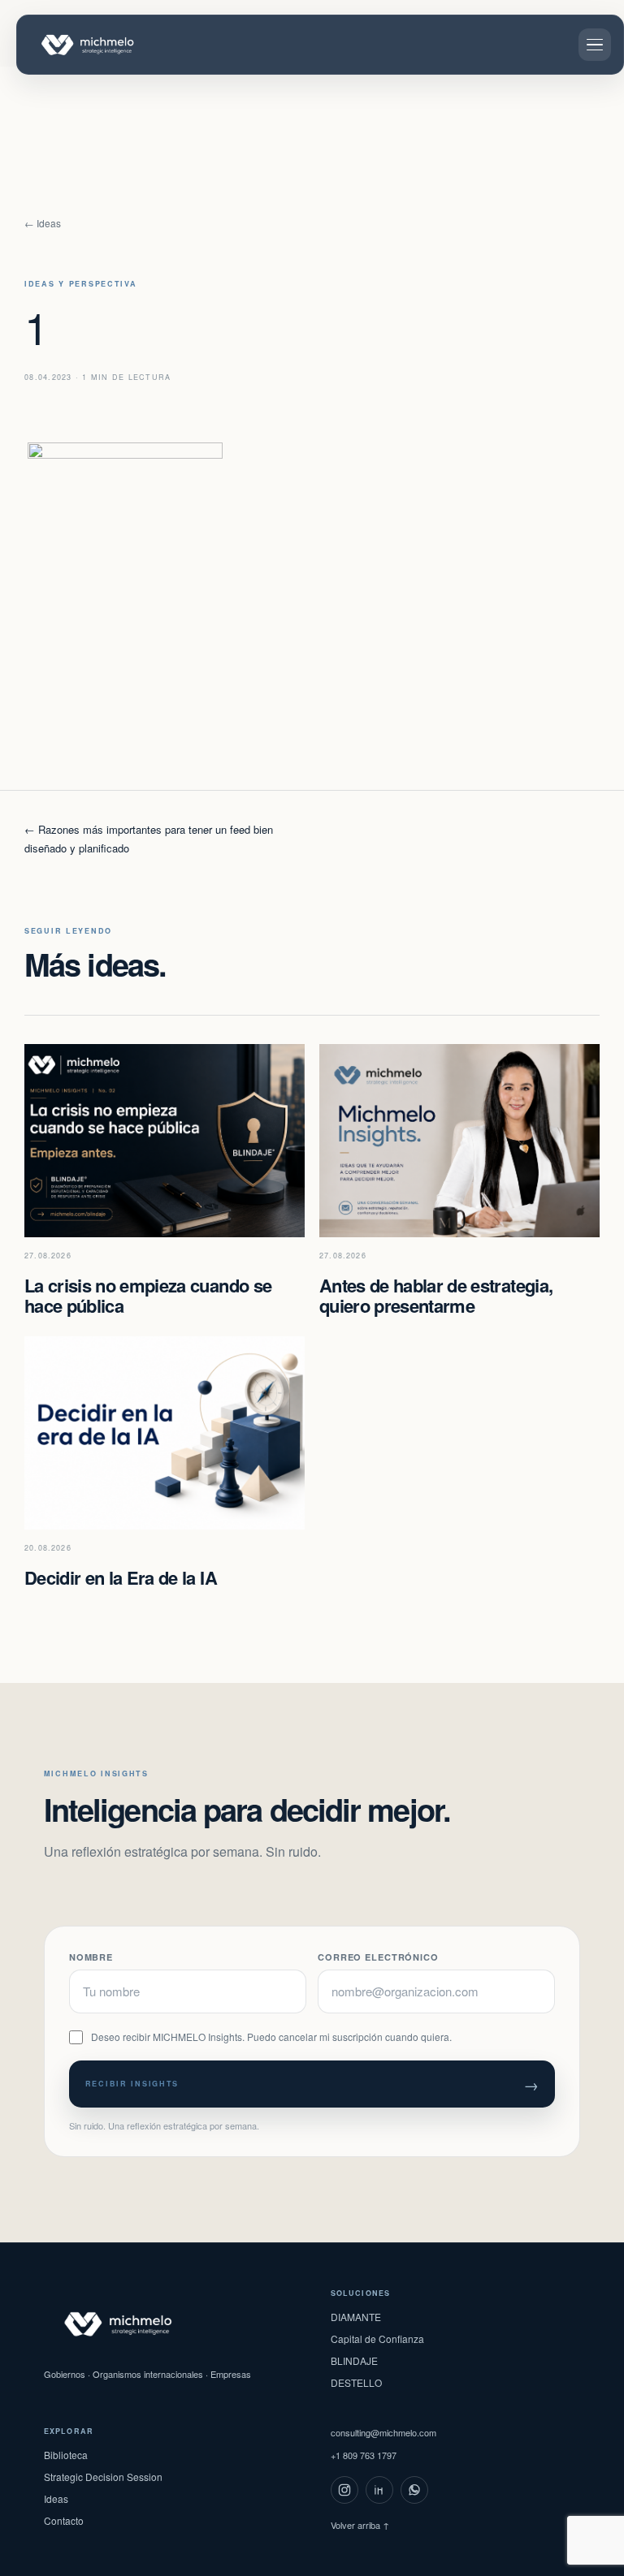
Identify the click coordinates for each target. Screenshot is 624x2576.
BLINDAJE (354, 2360)
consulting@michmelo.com (383, 2432)
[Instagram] (344, 2490)
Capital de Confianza (377, 2339)
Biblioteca (66, 2455)
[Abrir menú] (595, 45)
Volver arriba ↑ (360, 2525)
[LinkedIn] (379, 2490)
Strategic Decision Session (103, 2477)
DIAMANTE (356, 2317)
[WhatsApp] (414, 2490)
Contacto (64, 2520)
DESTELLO (356, 2382)
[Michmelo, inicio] (90, 45)
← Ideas (43, 223)
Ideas (56, 2498)
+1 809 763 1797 (364, 2455)
